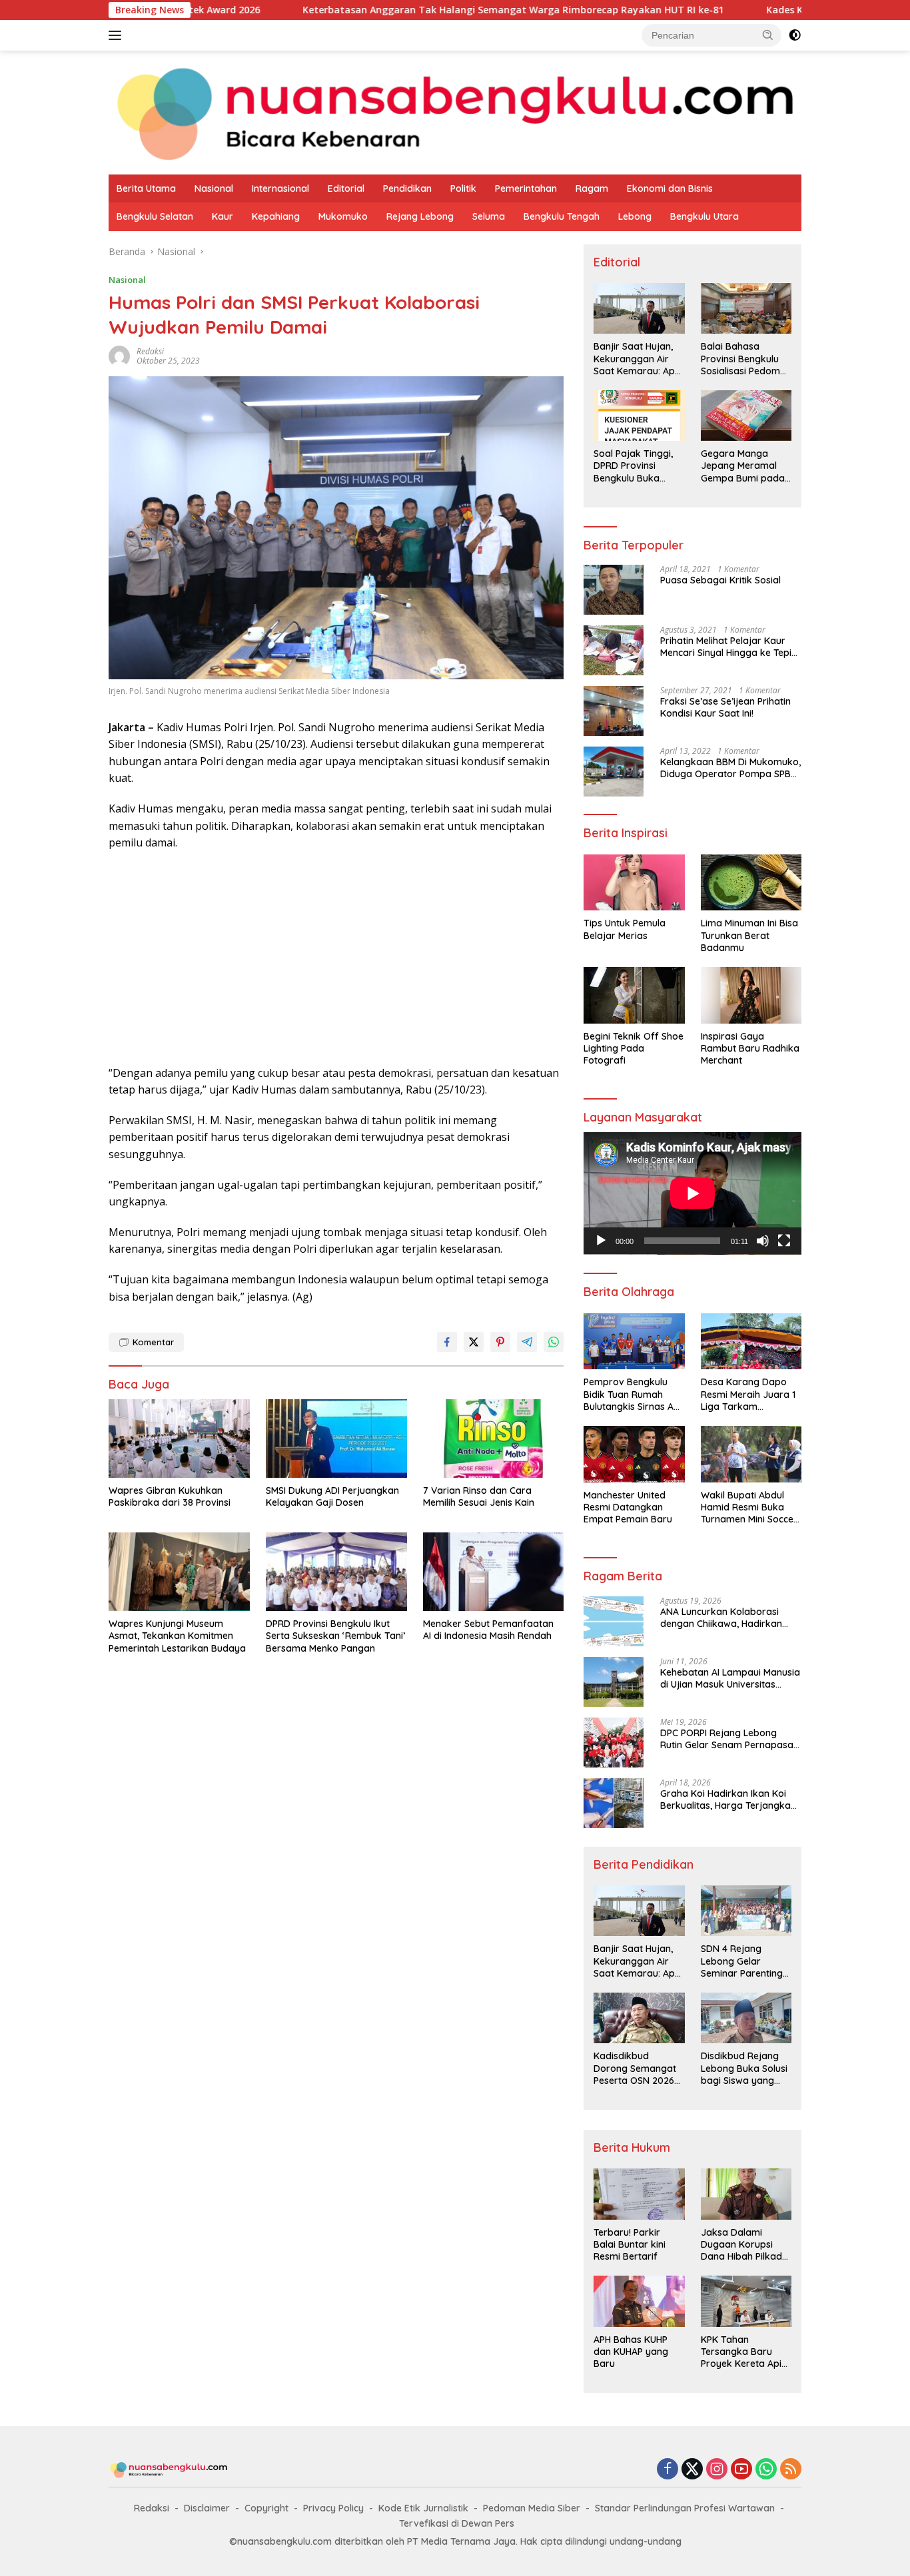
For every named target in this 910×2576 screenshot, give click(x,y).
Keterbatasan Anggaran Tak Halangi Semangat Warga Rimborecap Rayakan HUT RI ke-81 (416, 10)
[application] (692, 1193)
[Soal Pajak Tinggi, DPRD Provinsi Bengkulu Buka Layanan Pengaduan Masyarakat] (639, 416)
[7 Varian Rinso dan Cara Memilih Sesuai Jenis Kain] (494, 1439)
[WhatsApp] (766, 2470)
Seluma (489, 216)
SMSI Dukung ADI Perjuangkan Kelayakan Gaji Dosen (332, 1496)
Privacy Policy (333, 2508)
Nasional (214, 188)
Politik (463, 188)
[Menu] (118, 35)
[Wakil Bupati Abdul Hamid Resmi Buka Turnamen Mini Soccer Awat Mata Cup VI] (751, 1454)
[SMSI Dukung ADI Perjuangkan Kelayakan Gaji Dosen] (336, 1439)
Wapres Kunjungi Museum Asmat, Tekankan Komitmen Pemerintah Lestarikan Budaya (177, 1636)
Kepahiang (276, 216)
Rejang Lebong (420, 216)
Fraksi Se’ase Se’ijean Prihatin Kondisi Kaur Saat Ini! (725, 707)
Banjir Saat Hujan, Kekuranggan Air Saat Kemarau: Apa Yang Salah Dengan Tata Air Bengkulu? (637, 359)
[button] (768, 35)
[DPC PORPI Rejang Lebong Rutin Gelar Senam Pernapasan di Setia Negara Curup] (614, 1743)
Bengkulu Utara (704, 216)
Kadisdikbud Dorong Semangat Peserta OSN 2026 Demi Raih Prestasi (635, 2068)
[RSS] (791, 2470)
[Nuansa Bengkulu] (455, 112)
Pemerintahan (526, 188)
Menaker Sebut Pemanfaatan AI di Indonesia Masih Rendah (488, 1630)
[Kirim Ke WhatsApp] (554, 1342)
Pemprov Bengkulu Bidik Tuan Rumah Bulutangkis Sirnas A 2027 (629, 1394)
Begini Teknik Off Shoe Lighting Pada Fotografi (634, 1048)
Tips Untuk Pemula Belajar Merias (625, 929)
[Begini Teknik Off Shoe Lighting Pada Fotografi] (634, 995)
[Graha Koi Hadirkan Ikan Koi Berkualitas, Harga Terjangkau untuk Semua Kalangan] (614, 1803)
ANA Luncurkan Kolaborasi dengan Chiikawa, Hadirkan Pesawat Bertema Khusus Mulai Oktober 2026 (729, 1618)
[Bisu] (763, 1241)
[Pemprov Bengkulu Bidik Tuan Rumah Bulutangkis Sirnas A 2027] (634, 1342)
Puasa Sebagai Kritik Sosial (720, 580)
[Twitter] (692, 2470)
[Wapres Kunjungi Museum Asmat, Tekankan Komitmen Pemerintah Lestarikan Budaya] (179, 1572)
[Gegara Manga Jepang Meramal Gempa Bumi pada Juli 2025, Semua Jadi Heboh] (746, 416)
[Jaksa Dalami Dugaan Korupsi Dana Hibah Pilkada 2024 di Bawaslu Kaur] (746, 2194)
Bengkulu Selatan (155, 216)
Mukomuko (343, 216)
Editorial (346, 188)
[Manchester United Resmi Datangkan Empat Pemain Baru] (634, 1454)
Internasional (280, 188)
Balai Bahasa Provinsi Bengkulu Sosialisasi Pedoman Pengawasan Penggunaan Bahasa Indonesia (746, 359)
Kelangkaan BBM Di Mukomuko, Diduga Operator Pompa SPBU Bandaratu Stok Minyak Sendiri (730, 768)
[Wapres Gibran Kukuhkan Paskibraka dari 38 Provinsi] (179, 1439)
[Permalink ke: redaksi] (119, 355)
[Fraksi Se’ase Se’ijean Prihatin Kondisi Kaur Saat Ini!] (614, 711)
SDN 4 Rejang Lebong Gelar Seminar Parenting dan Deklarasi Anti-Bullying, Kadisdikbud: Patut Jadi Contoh (743, 1961)
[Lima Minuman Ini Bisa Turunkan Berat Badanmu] (751, 883)
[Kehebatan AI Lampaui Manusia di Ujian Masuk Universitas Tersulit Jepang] (614, 1682)
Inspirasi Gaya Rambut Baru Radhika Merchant (750, 1048)
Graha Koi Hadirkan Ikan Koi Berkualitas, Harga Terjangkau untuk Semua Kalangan (728, 1799)
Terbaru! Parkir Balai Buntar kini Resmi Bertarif (630, 2244)
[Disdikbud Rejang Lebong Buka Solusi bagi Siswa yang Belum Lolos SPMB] (746, 2018)
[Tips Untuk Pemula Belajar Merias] (634, 883)
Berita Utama (146, 188)
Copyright (266, 2508)
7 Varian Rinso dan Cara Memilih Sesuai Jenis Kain (479, 1496)
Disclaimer (207, 2508)
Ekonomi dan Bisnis (670, 188)
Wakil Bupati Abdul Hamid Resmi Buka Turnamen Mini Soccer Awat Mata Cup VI (749, 1507)
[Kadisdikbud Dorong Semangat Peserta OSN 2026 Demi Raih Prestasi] (639, 2018)
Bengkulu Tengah (562, 216)
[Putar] (601, 1241)
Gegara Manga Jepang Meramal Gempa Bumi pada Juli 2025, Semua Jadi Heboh (743, 466)
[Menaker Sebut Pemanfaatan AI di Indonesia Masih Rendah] (494, 1572)
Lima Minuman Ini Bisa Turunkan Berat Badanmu (749, 935)
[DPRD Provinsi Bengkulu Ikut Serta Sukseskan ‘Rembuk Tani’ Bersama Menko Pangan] (336, 1572)
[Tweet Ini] (474, 1342)
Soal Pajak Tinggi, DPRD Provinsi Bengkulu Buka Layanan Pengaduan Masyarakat (633, 466)
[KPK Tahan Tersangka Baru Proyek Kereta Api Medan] (746, 2301)
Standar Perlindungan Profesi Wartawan (685, 2508)
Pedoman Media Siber (532, 2508)
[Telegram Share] (527, 1342)
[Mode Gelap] (795, 35)
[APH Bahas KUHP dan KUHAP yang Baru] (639, 2301)
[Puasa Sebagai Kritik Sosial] (614, 590)
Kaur (223, 216)
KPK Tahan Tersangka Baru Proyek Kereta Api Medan (741, 2352)
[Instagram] (717, 2470)
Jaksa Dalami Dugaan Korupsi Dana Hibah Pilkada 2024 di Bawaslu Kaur (744, 2245)
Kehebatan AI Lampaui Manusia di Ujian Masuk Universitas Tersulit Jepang (730, 1678)
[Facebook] (668, 2470)
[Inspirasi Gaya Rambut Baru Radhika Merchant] (751, 995)
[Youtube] (741, 2470)
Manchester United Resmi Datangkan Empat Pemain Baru (628, 1507)
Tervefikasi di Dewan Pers (457, 2523)
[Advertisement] (336, 958)
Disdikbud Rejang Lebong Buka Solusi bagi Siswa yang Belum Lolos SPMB (744, 2068)
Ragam (592, 188)
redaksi (150, 351)
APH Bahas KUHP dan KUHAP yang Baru (631, 2352)
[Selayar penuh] (784, 1241)
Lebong (635, 216)
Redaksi (152, 2508)
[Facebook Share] (447, 1342)
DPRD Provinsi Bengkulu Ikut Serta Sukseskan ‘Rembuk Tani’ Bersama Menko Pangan (335, 1636)
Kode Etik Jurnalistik (423, 2508)
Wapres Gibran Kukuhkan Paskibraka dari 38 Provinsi (170, 1496)
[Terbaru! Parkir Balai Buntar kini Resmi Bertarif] (639, 2194)
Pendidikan (407, 188)
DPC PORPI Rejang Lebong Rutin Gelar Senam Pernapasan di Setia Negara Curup (729, 1739)
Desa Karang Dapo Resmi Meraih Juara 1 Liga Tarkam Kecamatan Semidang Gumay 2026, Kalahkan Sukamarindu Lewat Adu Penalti (750, 1394)
